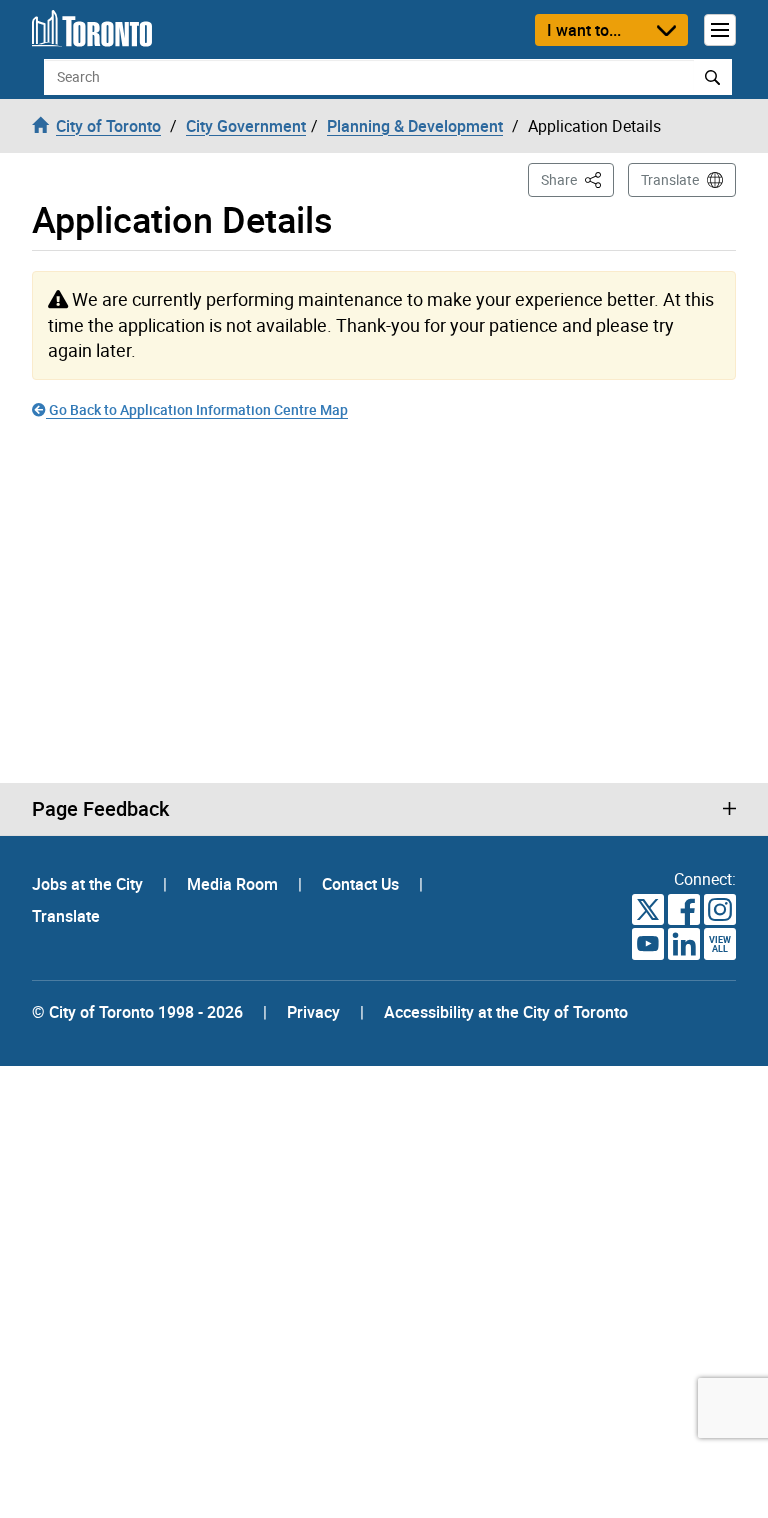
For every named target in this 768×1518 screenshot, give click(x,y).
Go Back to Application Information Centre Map (197, 409)
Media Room (234, 884)
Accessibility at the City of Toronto (506, 1012)
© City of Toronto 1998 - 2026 (137, 1012)
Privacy (313, 1012)
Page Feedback (100, 809)
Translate (670, 179)
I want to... (584, 30)
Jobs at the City (89, 884)
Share (577, 179)
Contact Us (362, 884)
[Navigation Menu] (720, 30)
